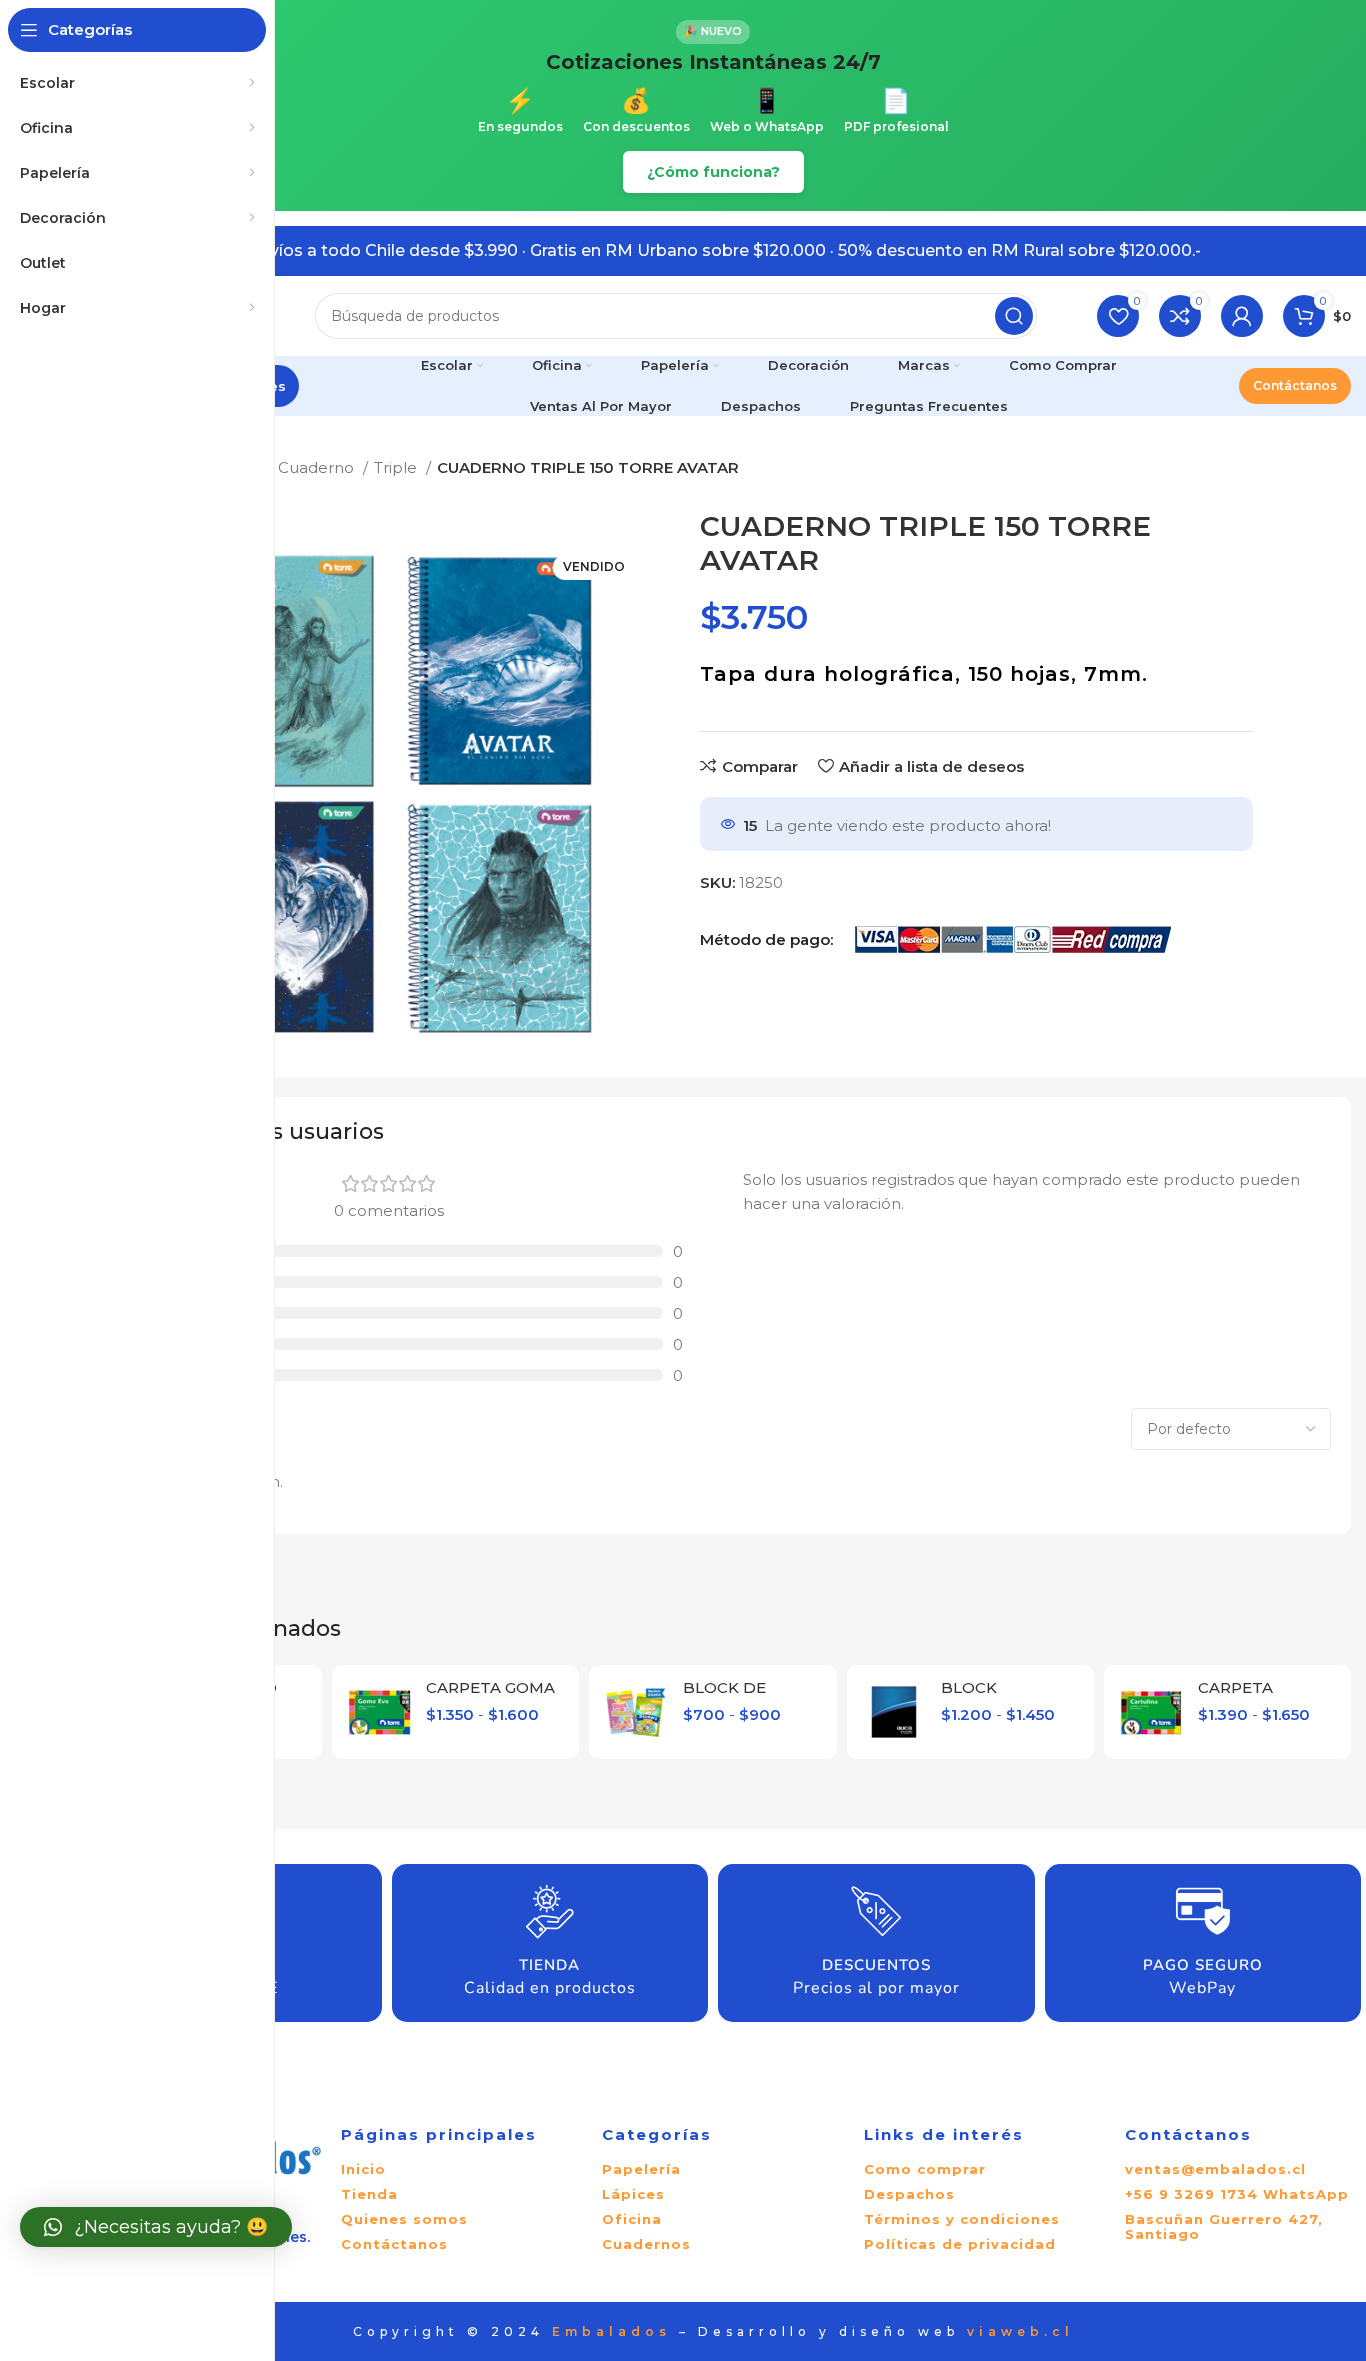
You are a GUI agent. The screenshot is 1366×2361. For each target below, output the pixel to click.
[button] (156, 2227)
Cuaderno (318, 467)
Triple (397, 467)
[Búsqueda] (1014, 316)
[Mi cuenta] (1242, 316)
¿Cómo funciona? (713, 172)
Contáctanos (1295, 385)
